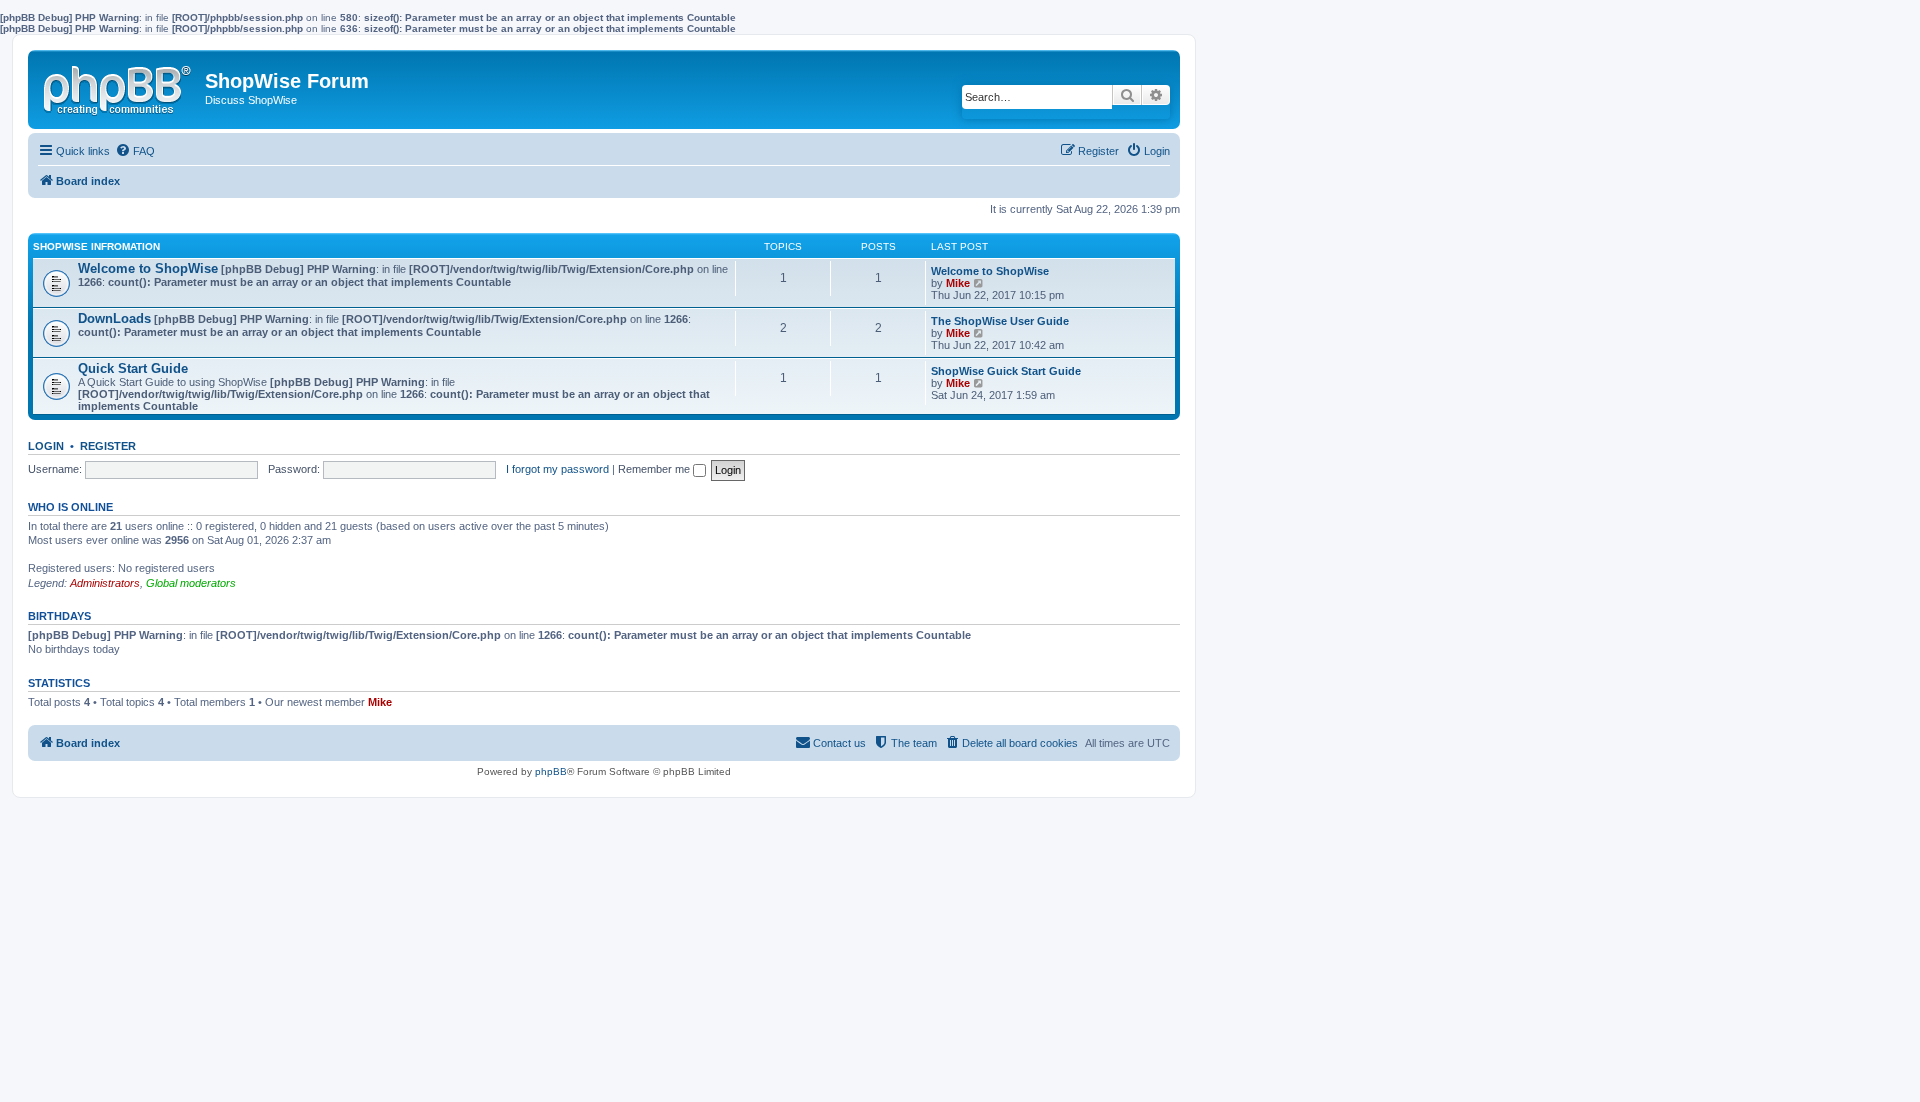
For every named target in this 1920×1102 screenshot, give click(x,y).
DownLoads (114, 318)
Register (108, 446)
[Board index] (119, 86)
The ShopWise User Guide (1000, 321)
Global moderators (191, 583)
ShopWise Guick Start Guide (1006, 371)
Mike (958, 283)
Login (46, 446)
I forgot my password (557, 469)
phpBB (551, 771)
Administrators (105, 583)
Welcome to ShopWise (148, 268)
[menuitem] (135, 151)
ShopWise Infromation (96, 246)
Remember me (655, 469)
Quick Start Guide (133, 368)
